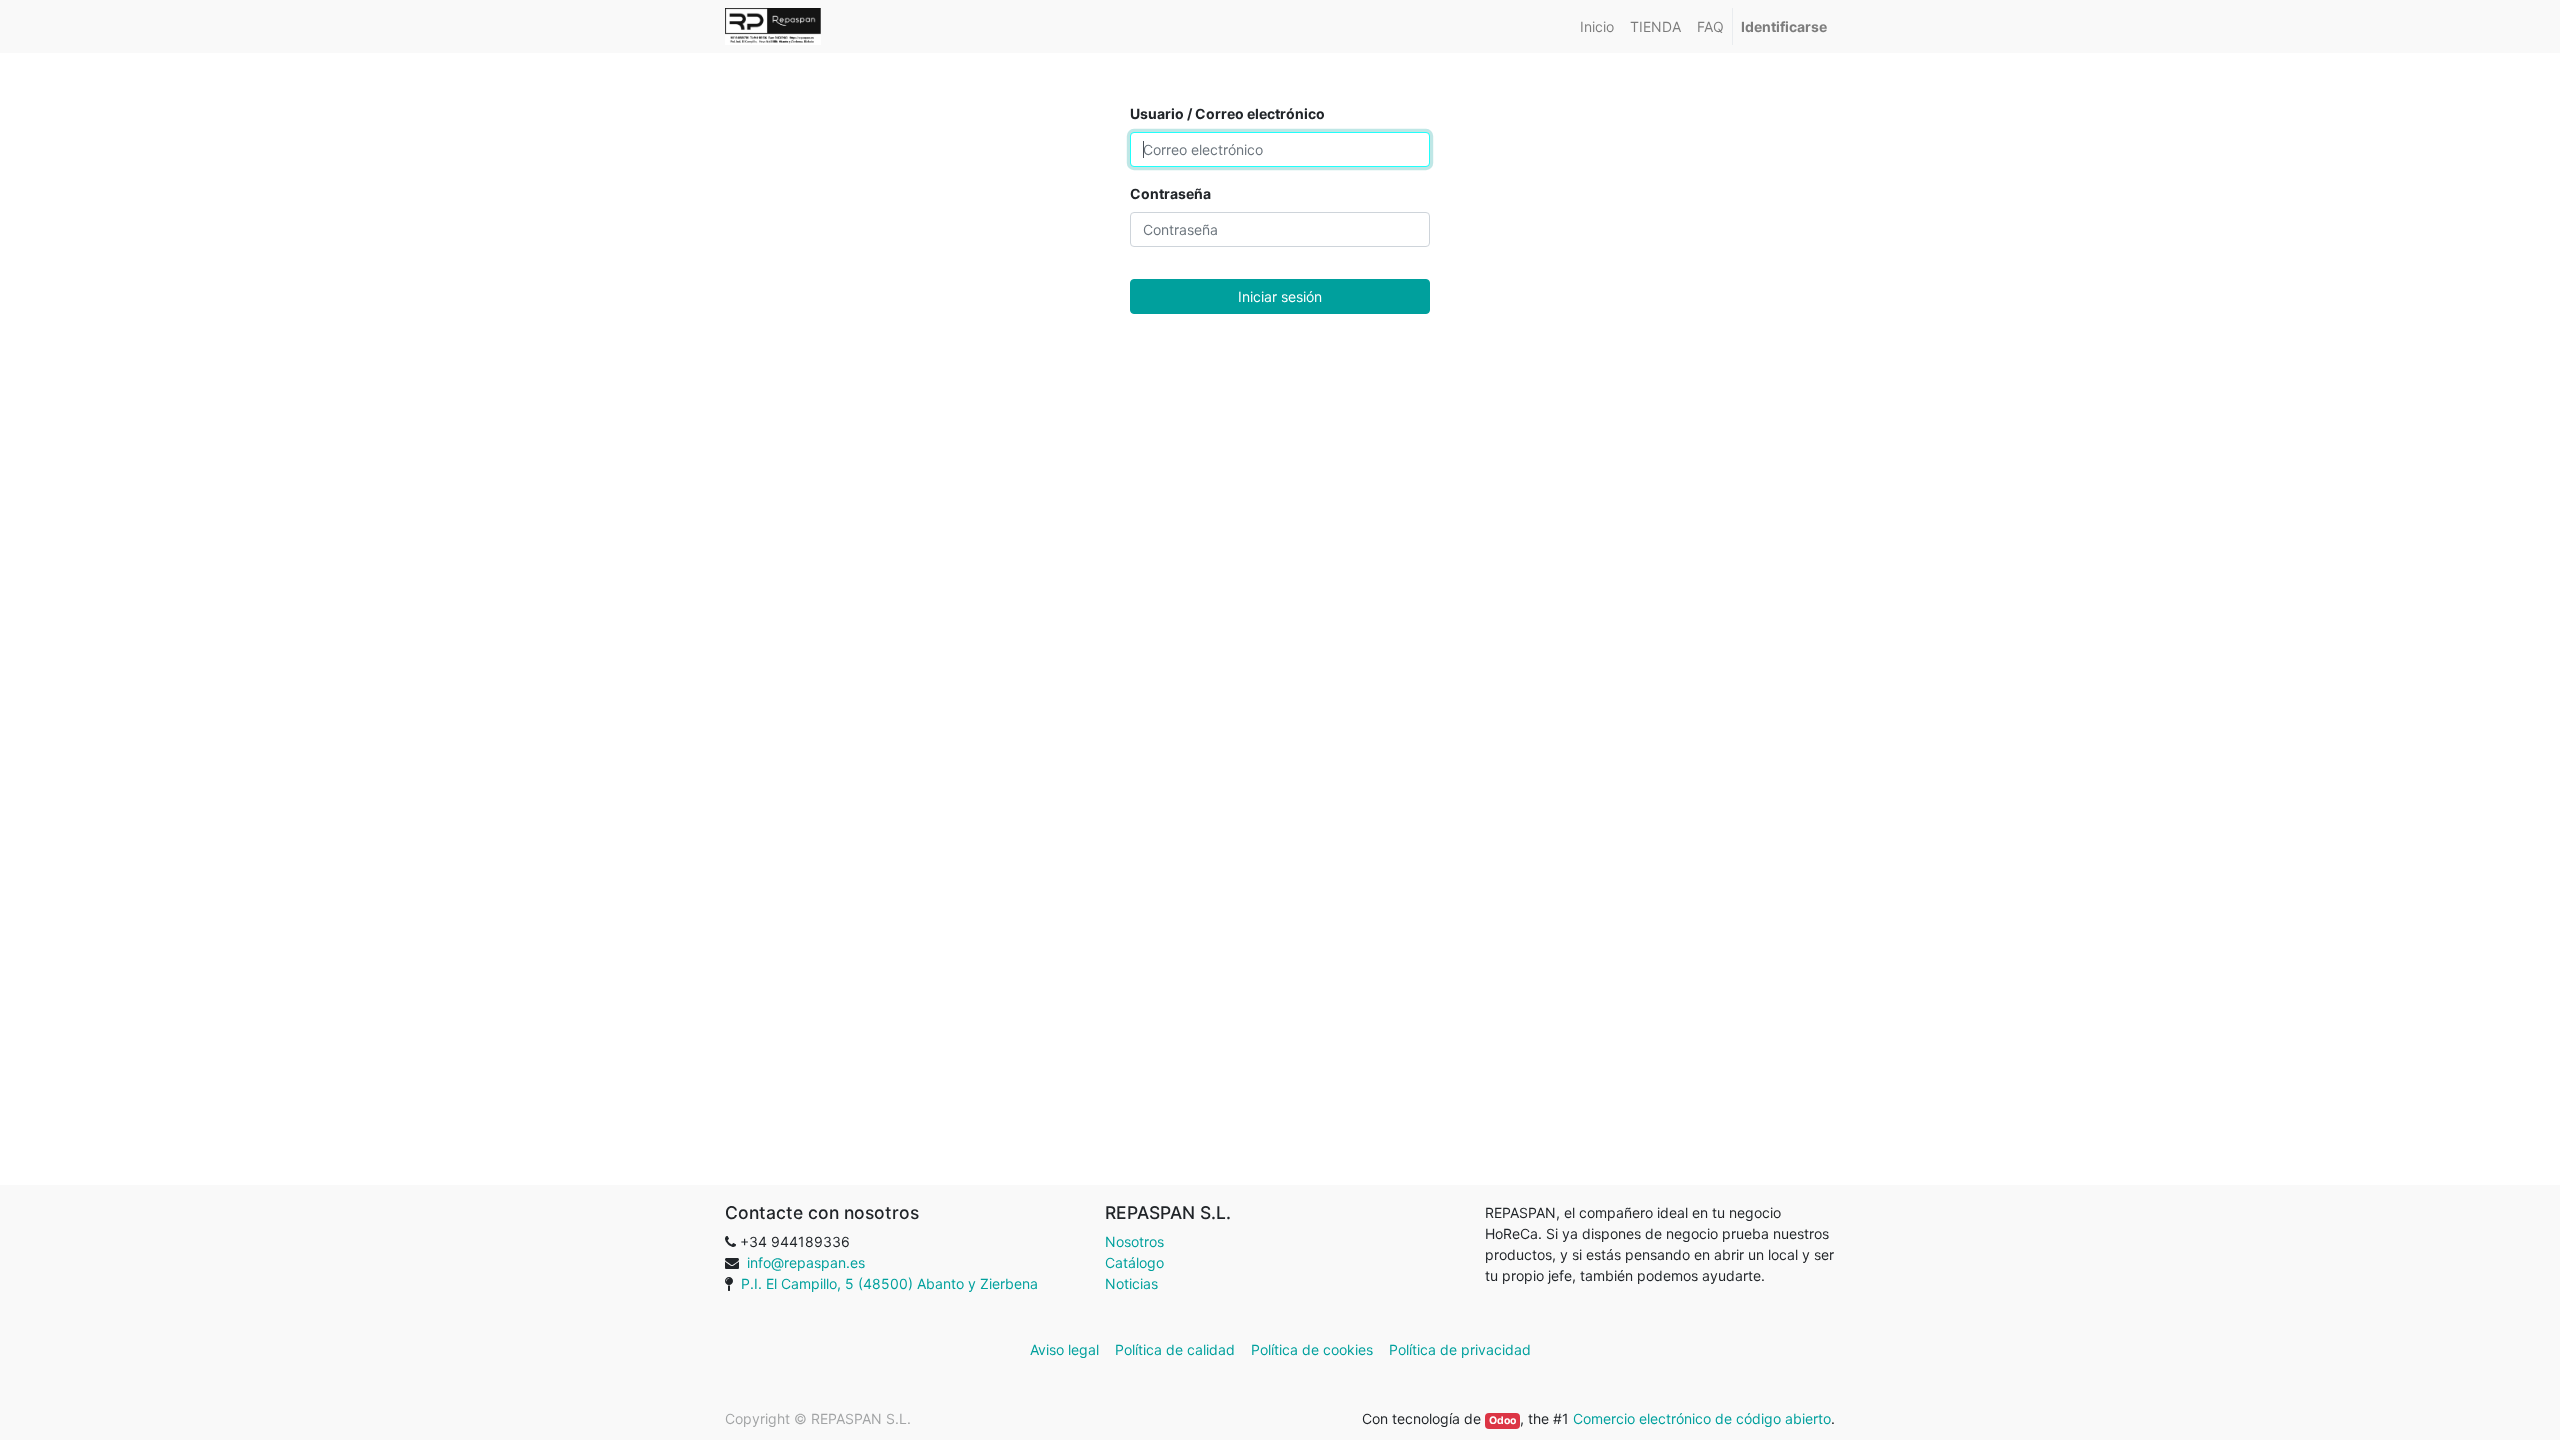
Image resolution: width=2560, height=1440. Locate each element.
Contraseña (1170, 193)
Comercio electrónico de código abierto (1702, 1418)
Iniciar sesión (1280, 296)
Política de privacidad (1460, 1349)
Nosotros (1134, 1241)
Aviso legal (1066, 1349)
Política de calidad (1175, 1349)
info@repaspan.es (806, 1262)
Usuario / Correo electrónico (1227, 113)
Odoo (1502, 1420)
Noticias (1131, 1283)
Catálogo (1134, 1262)
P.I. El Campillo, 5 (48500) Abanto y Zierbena (889, 1283)
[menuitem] (1597, 26)
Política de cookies (1312, 1349)
